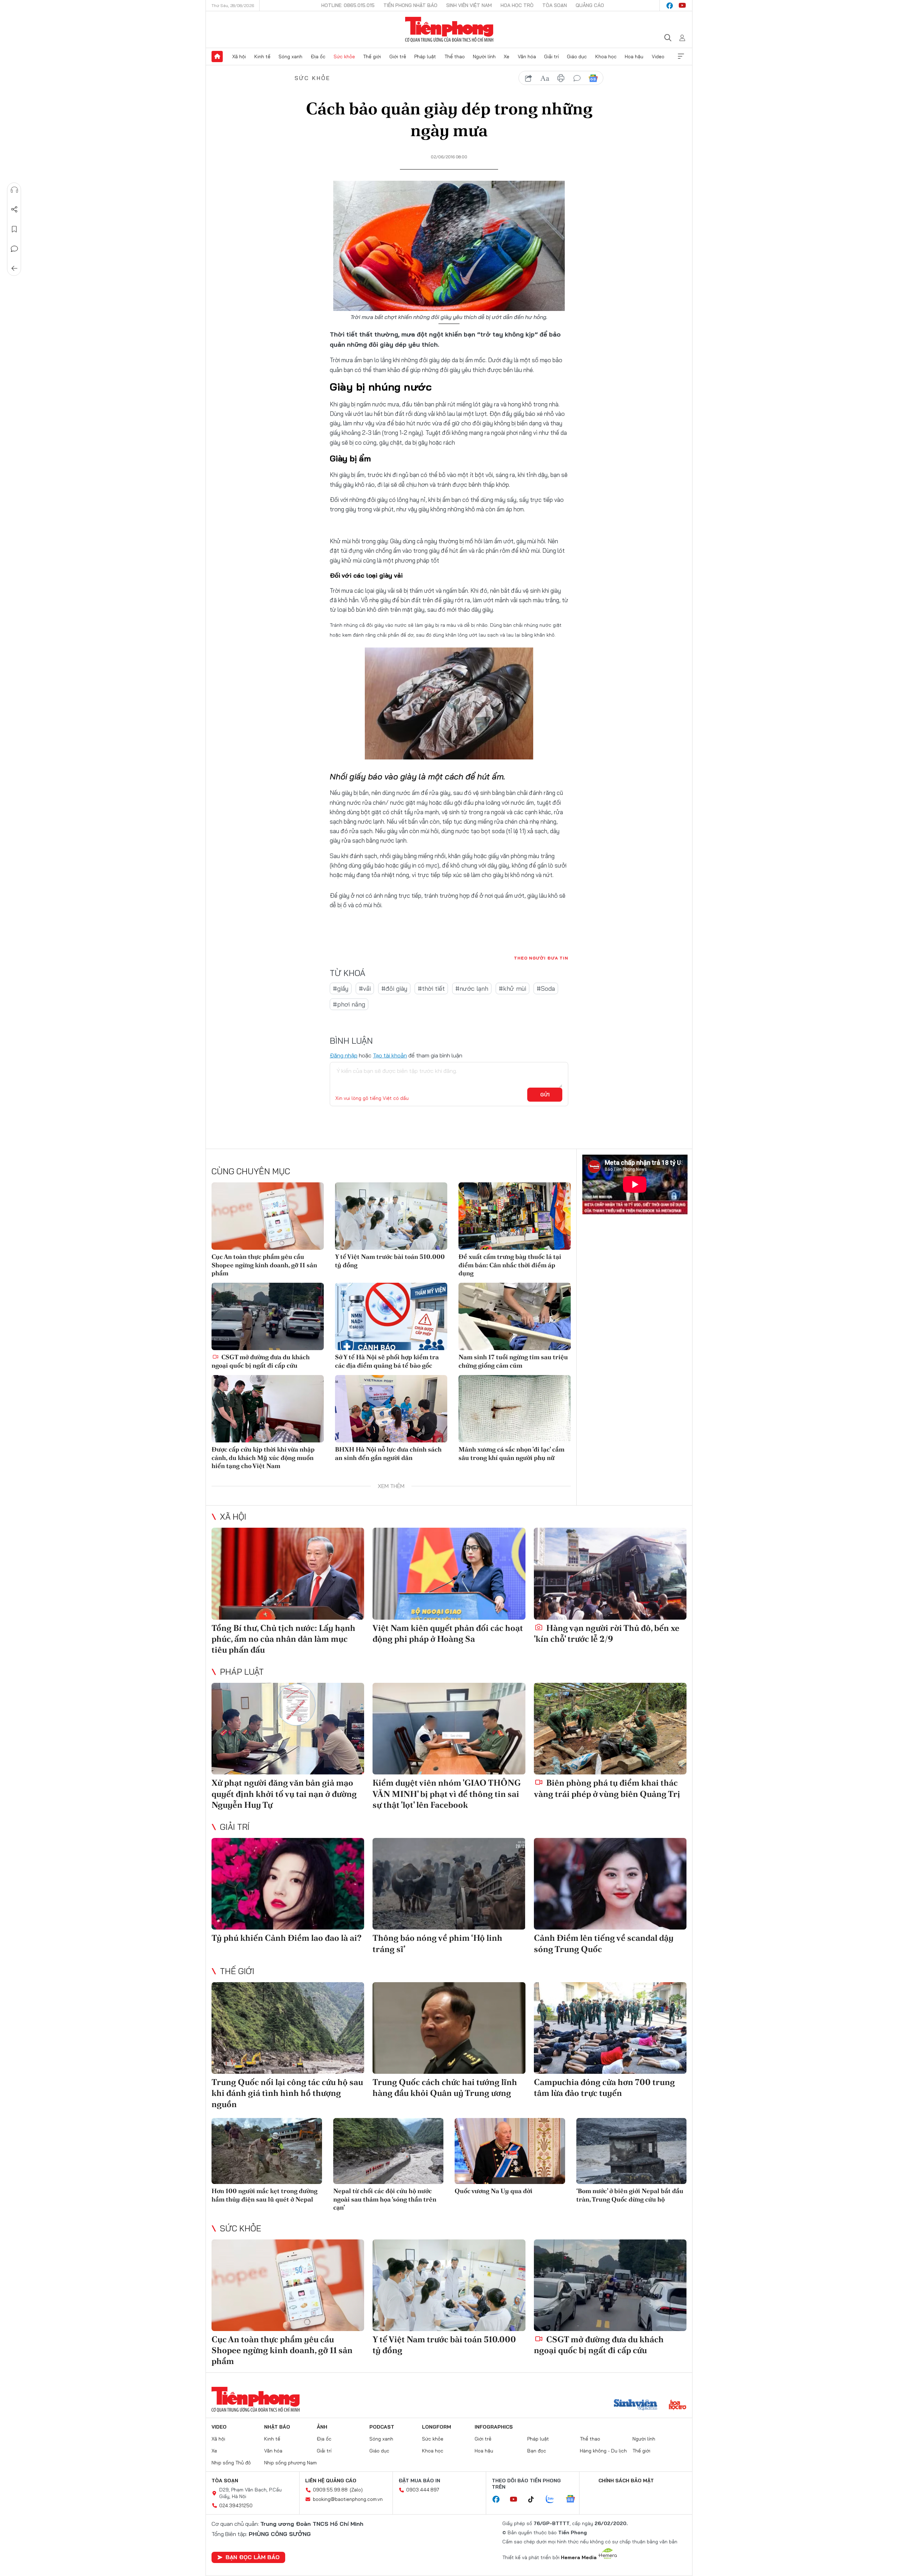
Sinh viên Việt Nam (469, 5)
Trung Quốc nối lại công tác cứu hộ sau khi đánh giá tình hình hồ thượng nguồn (287, 2093)
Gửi (545, 1095)
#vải (365, 988)
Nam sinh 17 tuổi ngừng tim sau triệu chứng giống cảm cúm (513, 1361)
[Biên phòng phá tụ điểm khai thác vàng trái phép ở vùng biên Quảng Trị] (610, 1729)
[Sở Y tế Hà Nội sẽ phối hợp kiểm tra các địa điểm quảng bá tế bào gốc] (391, 1316)
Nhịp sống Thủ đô (231, 2463)
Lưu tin (14, 229)
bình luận (577, 78)
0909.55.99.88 (330, 2490)
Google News (593, 78)
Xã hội (239, 57)
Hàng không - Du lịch (603, 2451)
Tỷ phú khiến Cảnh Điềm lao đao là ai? (287, 1938)
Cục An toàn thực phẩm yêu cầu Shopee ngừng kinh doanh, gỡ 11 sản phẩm (264, 1265)
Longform (437, 2427)
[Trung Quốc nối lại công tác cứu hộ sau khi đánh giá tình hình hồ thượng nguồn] (288, 2028)
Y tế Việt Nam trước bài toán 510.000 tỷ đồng (390, 1261)
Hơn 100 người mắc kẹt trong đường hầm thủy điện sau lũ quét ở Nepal (264, 2195)
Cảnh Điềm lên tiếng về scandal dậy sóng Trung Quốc (604, 1943)
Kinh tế (262, 57)
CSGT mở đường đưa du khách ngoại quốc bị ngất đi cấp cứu (261, 1361)
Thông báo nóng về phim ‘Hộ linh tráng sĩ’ (437, 1943)
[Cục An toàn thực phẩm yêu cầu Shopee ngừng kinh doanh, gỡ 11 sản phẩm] (268, 1216)
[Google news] (574, 2499)
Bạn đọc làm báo (253, 2557)
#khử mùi (512, 988)
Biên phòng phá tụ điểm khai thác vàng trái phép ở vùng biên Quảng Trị (607, 1788)
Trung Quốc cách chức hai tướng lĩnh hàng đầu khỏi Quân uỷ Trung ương (445, 2087)
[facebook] (670, 6)
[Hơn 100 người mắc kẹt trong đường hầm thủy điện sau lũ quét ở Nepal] (267, 2151)
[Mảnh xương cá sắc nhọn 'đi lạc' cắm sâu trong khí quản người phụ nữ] (515, 1409)
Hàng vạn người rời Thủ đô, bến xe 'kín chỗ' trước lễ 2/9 (607, 1633)
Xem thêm (681, 57)
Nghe (14, 190)
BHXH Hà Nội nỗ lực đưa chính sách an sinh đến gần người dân (388, 1453)
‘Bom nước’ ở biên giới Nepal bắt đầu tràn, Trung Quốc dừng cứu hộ (630, 2195)
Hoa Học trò (517, 5)
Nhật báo (277, 2427)
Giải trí (551, 57)
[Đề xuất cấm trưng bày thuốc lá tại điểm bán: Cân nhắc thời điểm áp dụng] (515, 1216)
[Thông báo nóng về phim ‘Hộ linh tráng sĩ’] (449, 1884)
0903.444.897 (423, 2490)
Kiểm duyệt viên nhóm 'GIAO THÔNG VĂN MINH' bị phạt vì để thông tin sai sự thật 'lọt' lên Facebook (447, 1794)
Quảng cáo (590, 5)
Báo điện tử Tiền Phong (449, 29)
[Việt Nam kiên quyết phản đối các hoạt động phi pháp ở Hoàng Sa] (449, 1574)
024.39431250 (236, 2505)
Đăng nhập (344, 1055)
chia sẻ (529, 78)
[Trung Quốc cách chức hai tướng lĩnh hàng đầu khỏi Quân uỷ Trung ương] (449, 2028)
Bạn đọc (537, 2451)
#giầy (341, 988)
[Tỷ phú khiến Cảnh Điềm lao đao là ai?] (288, 1884)
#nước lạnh (472, 988)
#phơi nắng (349, 1004)
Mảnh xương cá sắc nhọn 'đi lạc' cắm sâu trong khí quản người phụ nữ (511, 1453)
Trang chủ (217, 57)
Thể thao (455, 57)
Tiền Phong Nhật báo (410, 5)
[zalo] (554, 2499)
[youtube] (682, 6)
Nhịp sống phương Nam (290, 2463)
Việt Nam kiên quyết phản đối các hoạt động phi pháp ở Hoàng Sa (448, 1633)
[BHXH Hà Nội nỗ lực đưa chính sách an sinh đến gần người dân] (391, 1409)
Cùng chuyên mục (251, 1171)
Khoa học (606, 57)
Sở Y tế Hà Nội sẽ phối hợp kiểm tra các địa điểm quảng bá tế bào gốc (387, 1361)
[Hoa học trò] (678, 2405)
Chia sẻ (14, 210)
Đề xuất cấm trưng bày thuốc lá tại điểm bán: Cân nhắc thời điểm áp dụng (510, 1265)
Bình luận (14, 249)
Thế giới (372, 57)
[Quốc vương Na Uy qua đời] (510, 2151)
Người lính (484, 57)
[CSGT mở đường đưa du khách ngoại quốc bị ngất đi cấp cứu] (268, 1316)
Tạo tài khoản (390, 1055)
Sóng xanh (290, 57)
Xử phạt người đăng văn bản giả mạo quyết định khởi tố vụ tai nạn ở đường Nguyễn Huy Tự (284, 1794)
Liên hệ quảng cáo (331, 2481)
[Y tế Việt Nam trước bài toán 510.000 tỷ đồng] (391, 1216)
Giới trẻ (398, 57)
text (545, 78)
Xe (507, 57)
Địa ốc (318, 57)
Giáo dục (577, 57)
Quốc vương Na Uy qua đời (494, 2191)
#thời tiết (431, 988)
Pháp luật (425, 57)
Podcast (382, 2427)
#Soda (546, 988)
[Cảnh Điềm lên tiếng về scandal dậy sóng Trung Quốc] (610, 1884)
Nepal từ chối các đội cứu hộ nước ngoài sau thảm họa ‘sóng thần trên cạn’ (385, 2199)
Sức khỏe (344, 57)
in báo (561, 78)
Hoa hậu (634, 57)
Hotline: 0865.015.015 (348, 5)
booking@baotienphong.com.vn (348, 2499)
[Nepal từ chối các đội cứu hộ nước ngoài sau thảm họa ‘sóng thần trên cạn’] (388, 2151)
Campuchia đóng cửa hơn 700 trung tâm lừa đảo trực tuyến (604, 2087)
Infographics (494, 2427)
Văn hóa (527, 57)
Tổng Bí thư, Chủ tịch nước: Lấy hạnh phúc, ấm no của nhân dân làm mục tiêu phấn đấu (283, 1639)
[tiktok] (535, 2499)
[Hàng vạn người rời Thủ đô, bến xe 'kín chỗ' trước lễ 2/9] (610, 1574)
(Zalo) (356, 2490)
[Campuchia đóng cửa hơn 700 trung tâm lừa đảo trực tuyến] (610, 2028)
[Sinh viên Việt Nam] (636, 2405)
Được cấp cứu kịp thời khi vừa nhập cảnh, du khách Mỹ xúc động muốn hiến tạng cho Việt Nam (263, 1458)
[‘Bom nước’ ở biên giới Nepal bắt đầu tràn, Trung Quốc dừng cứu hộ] (632, 2151)
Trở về (14, 268)
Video (658, 57)
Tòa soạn (555, 5)
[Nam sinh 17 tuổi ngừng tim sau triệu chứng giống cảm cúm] (515, 1316)
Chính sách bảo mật (626, 2481)
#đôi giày (394, 988)
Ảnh (322, 2427)
